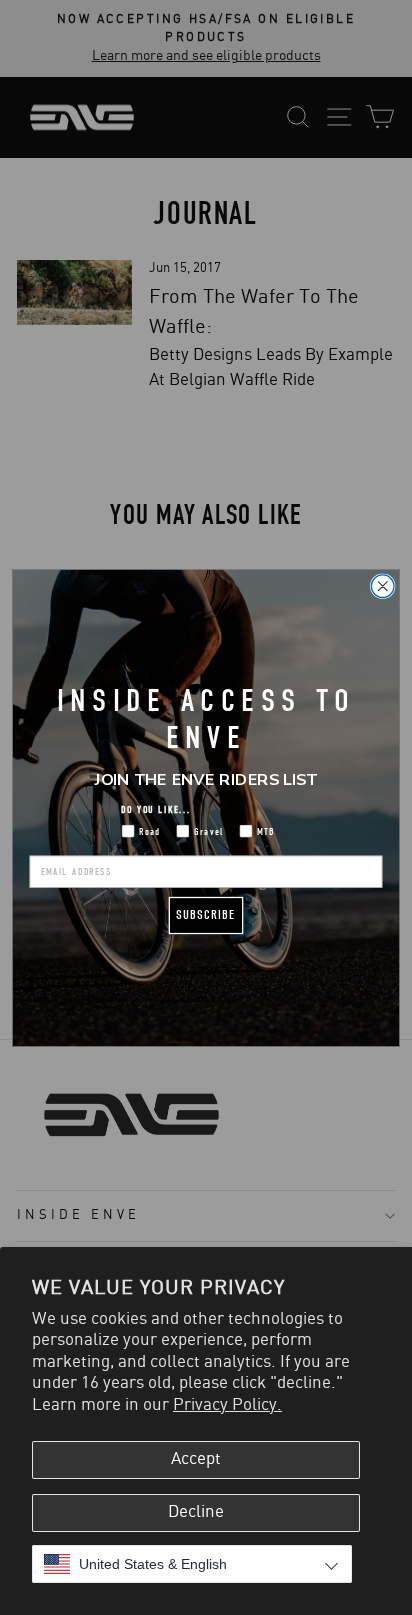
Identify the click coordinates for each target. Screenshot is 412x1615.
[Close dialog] (382, 585)
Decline (196, 1512)
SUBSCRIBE (205, 914)
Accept (196, 1459)
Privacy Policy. (227, 1405)
